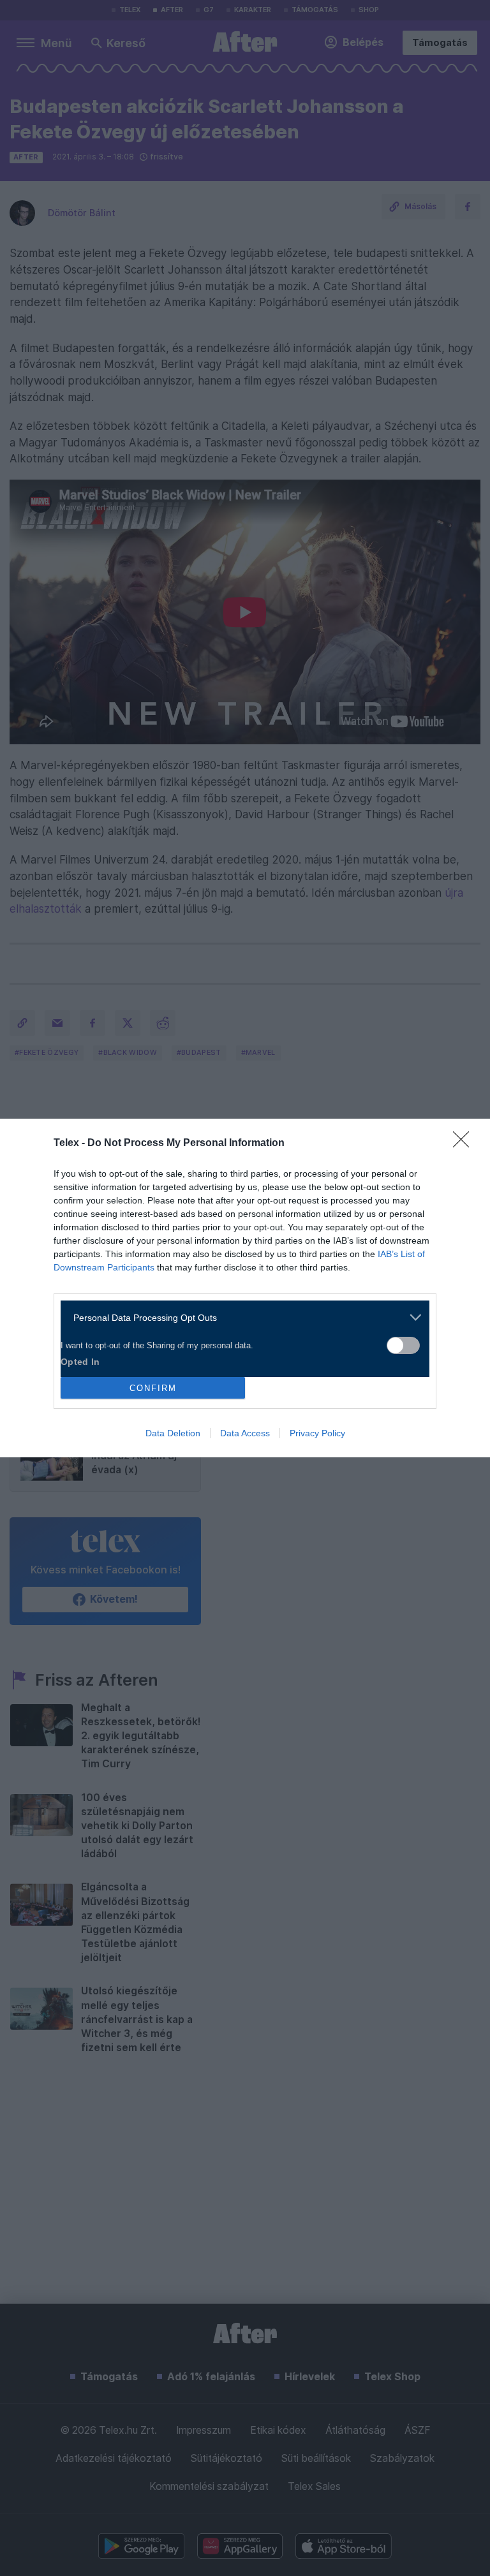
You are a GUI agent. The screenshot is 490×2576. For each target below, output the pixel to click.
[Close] (465, 1144)
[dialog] (245, 1288)
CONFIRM (153, 1388)
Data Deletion (173, 1433)
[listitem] (240, 1317)
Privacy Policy (317, 1433)
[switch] (403, 1345)
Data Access (245, 1433)
